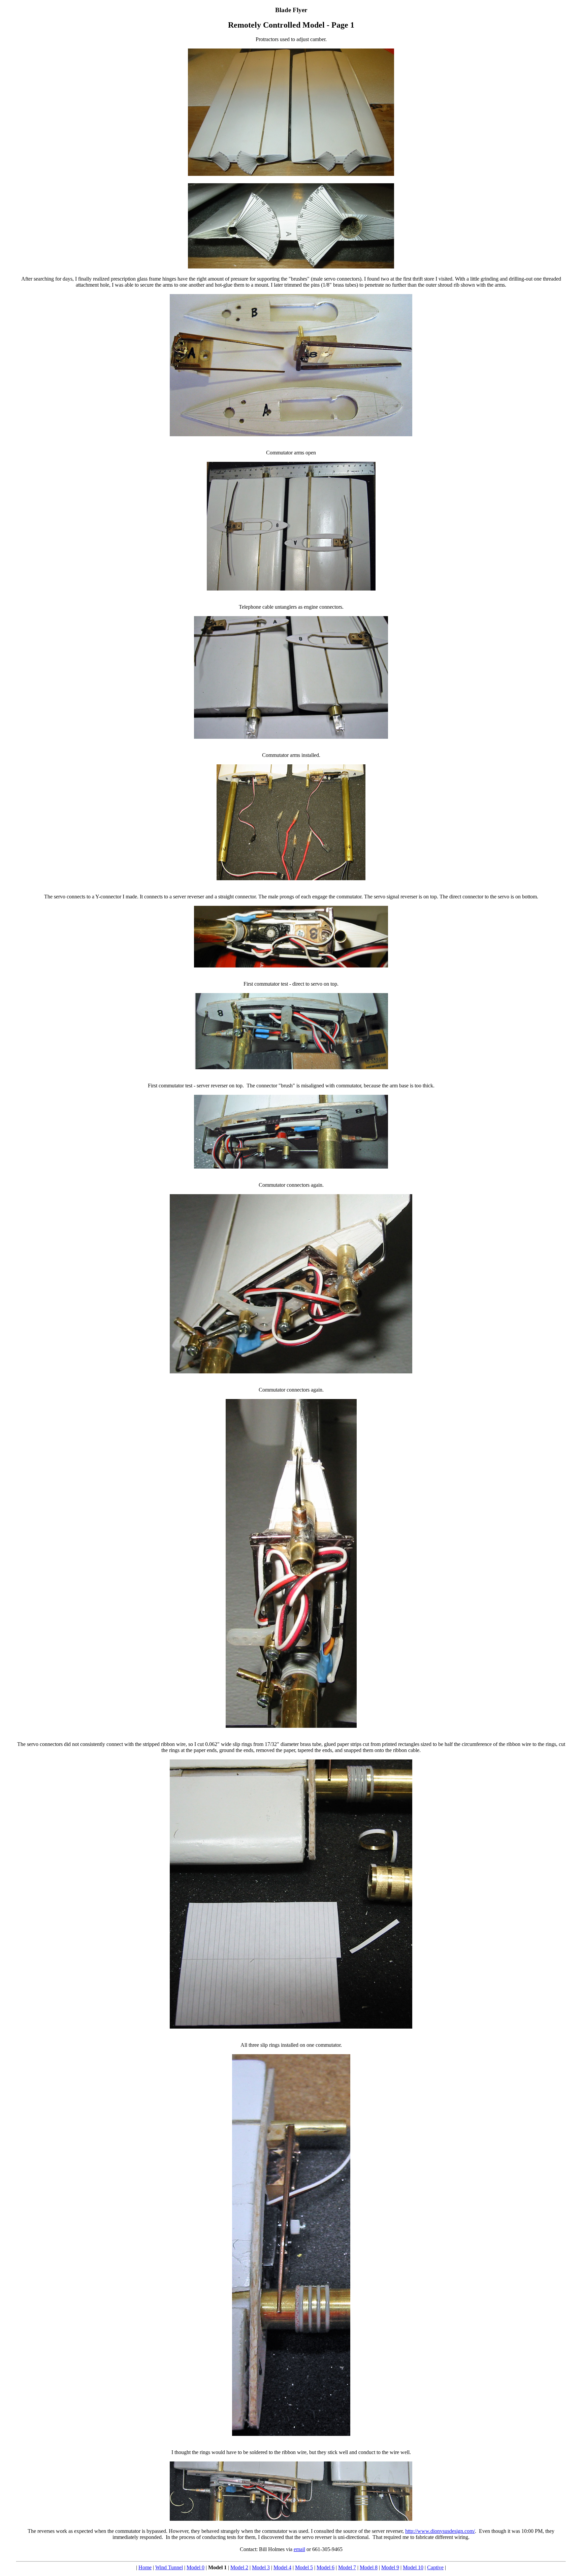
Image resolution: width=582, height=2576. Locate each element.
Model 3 (261, 2567)
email (299, 2549)
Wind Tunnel (169, 2567)
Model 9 (390, 2567)
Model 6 (326, 2567)
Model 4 (282, 2567)
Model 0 (196, 2567)
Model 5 (304, 2567)
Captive (435, 2567)
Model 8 (369, 2567)
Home (145, 2567)
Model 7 (347, 2567)
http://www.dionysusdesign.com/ (440, 2531)
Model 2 (239, 2567)
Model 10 (413, 2567)
